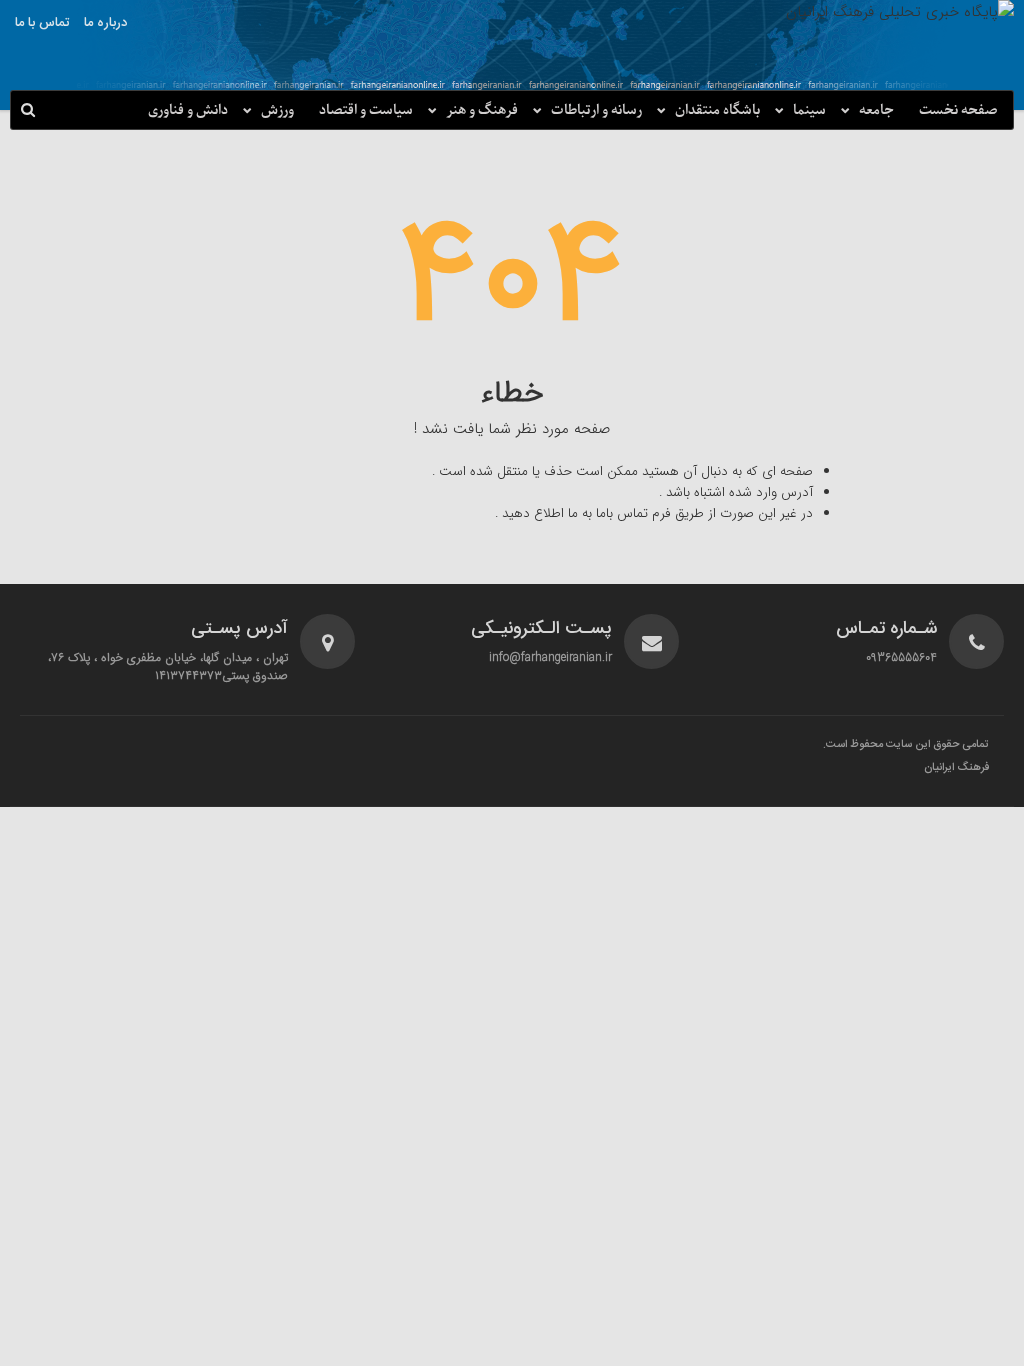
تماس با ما (42, 23)
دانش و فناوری (188, 110)
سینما (809, 110)
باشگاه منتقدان (717, 110)
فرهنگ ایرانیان (956, 768)
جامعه (876, 110)
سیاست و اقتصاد (366, 110)
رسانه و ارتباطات (596, 110)
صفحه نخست (958, 110)
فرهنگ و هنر (482, 110)
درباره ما (105, 23)
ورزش (277, 110)
